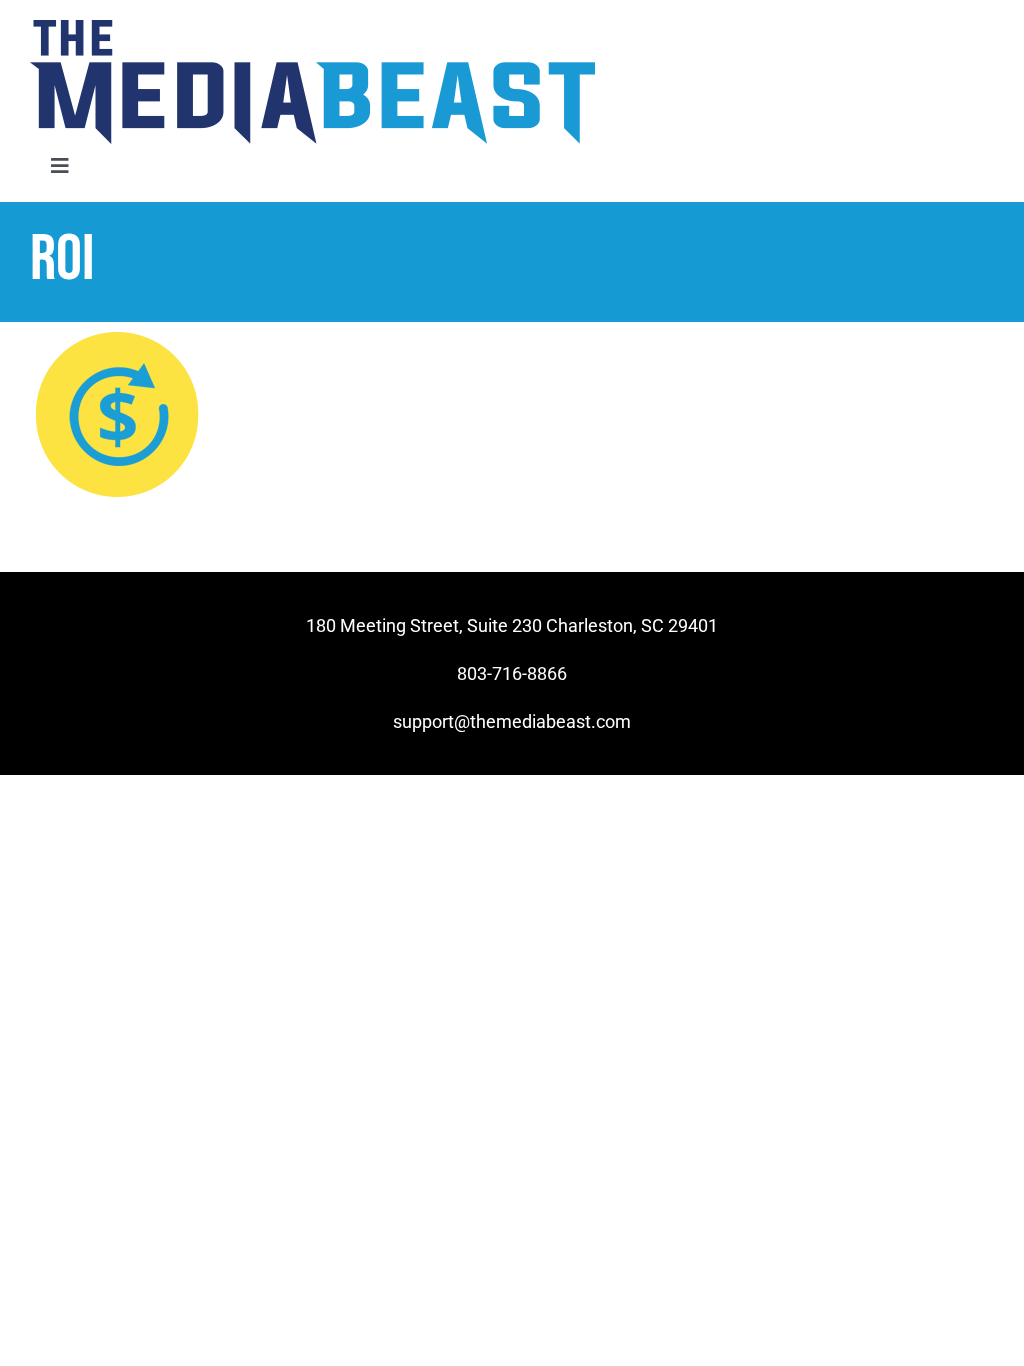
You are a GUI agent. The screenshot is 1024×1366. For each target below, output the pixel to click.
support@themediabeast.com (512, 721)
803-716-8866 (512, 673)
